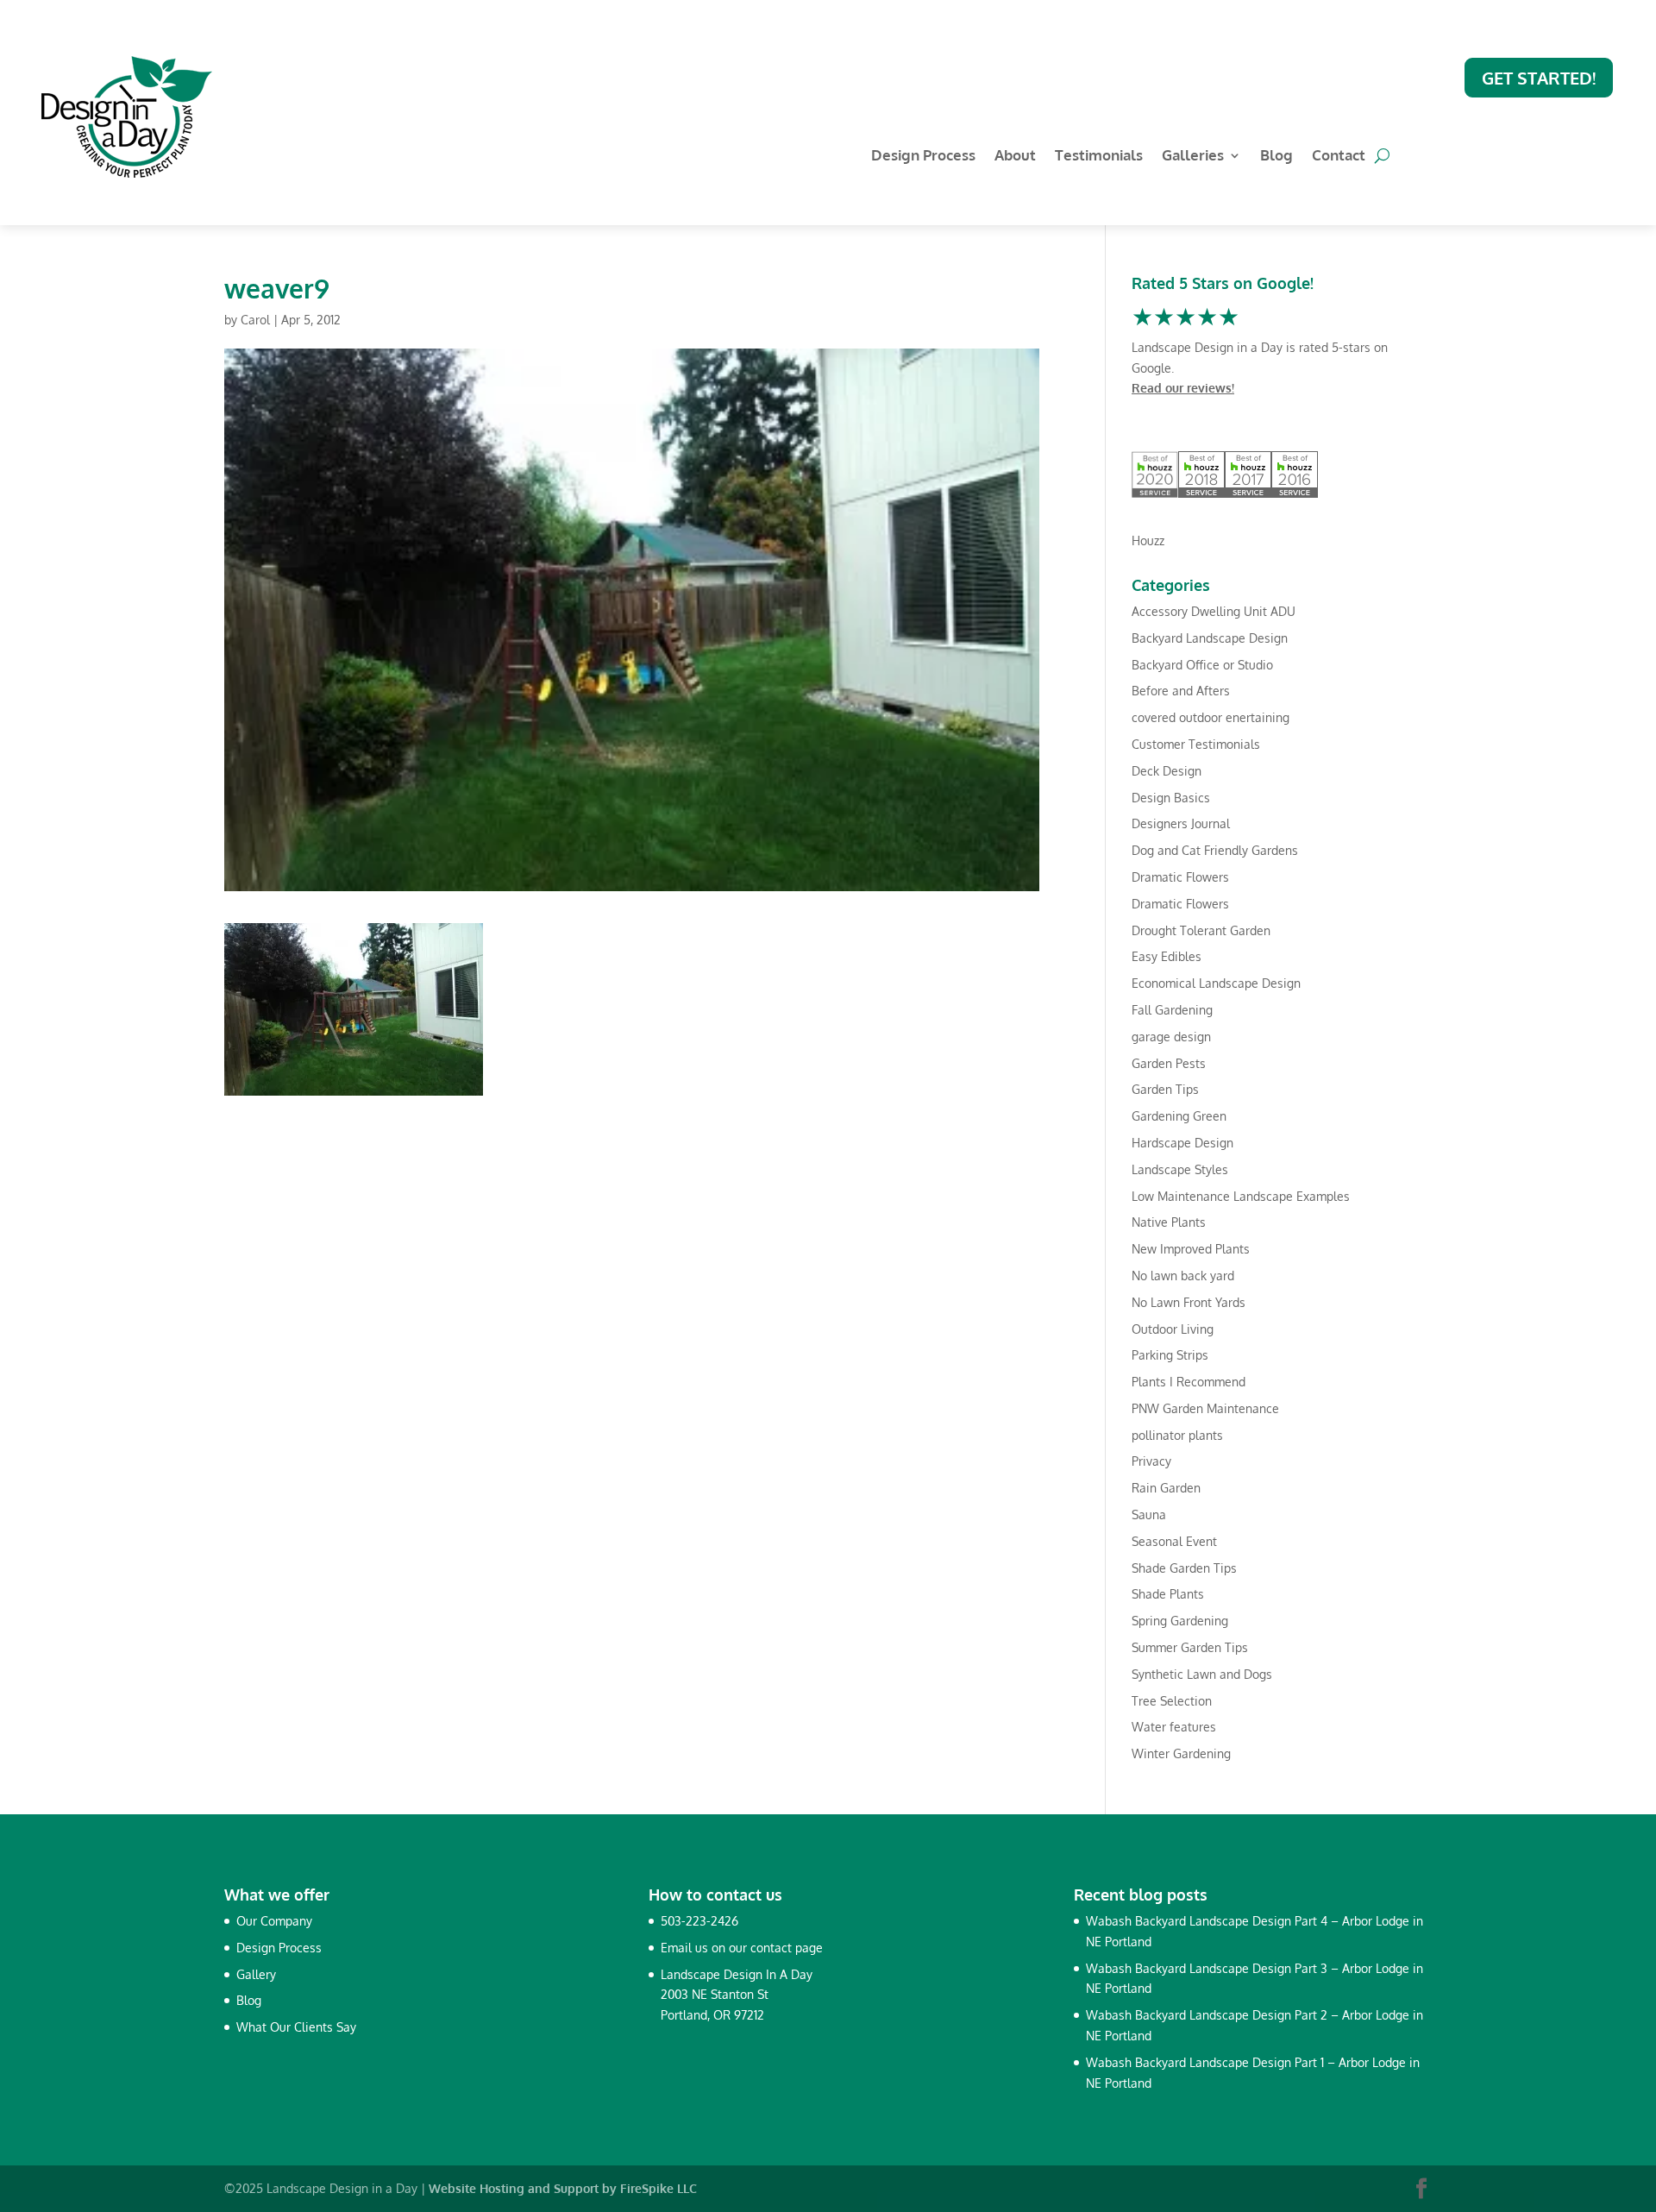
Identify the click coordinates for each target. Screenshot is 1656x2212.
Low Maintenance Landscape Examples (1241, 1196)
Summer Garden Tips (1190, 1647)
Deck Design (1167, 771)
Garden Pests (1169, 1063)
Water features (1174, 1727)
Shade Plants (1168, 1594)
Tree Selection (1172, 1701)
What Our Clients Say (296, 2027)
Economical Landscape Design (1216, 983)
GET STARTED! (1539, 78)
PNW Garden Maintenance (1205, 1408)
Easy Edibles (1167, 956)
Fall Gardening (1172, 1010)
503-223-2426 (699, 1921)
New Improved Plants (1191, 1249)
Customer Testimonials (1196, 744)
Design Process (923, 157)
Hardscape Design (1182, 1143)
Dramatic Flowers (1180, 877)
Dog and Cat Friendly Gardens (1215, 850)
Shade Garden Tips (1184, 1568)
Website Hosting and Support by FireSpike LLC (563, 2188)
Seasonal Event (1174, 1541)
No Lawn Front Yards (1189, 1302)
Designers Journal (1181, 823)
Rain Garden (1166, 1488)
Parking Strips (1170, 1355)
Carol (255, 320)
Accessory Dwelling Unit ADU (1214, 611)
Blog (1276, 157)
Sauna (1149, 1514)
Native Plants (1169, 1222)
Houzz (1148, 540)
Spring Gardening (1180, 1621)
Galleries (1193, 157)
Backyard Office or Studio (1202, 665)
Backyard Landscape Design (1210, 638)
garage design (1171, 1037)
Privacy (1151, 1461)
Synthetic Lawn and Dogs (1202, 1674)
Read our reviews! (1183, 388)
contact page (787, 1948)
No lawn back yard (1183, 1276)
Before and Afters (1181, 691)
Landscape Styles (1180, 1169)
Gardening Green (1179, 1116)
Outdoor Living (1173, 1329)
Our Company (274, 1921)
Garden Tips (1165, 1089)
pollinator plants (1177, 1435)
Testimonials (1099, 157)
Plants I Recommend (1189, 1382)
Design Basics (1171, 798)
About (1015, 157)
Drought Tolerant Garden (1201, 930)
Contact (1339, 157)
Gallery (256, 1974)
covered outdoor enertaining (1211, 717)
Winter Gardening (1181, 1753)
